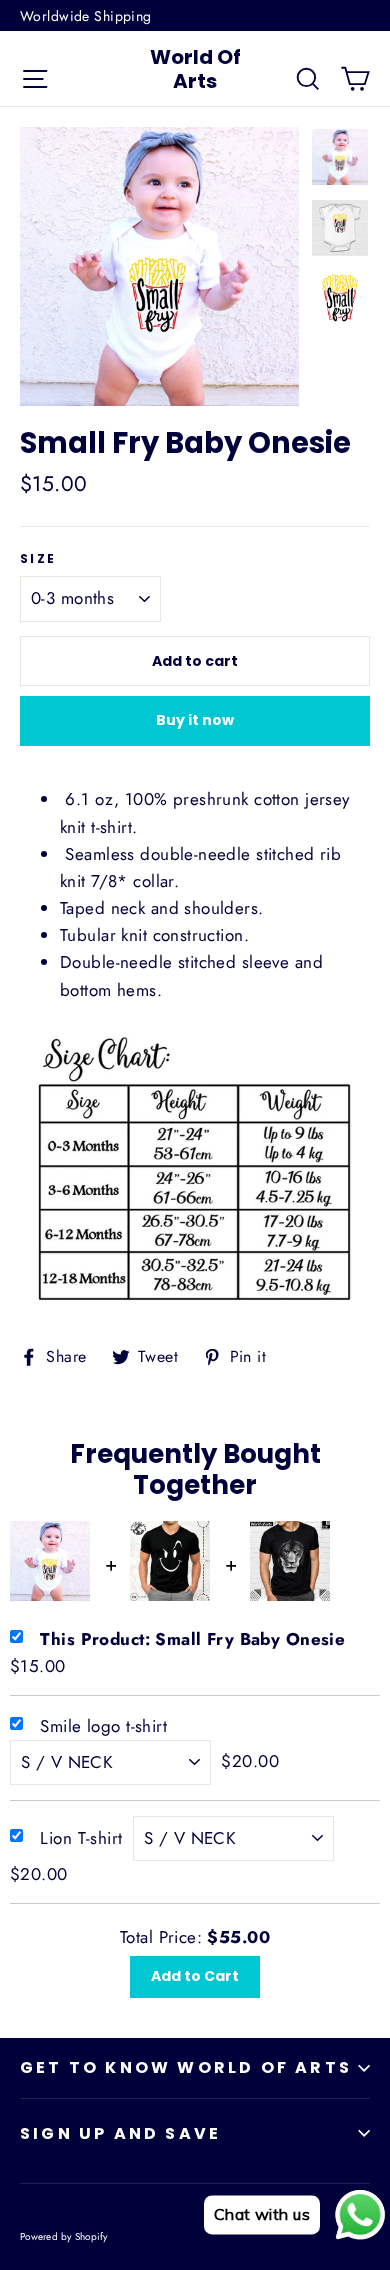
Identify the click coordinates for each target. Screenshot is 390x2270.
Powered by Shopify (64, 2236)
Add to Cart (195, 1976)
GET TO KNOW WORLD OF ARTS (186, 2067)
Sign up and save (120, 2133)
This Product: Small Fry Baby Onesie (192, 1639)
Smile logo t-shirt (103, 1726)
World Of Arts (195, 69)
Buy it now (195, 720)
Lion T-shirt (81, 1838)
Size (38, 559)
